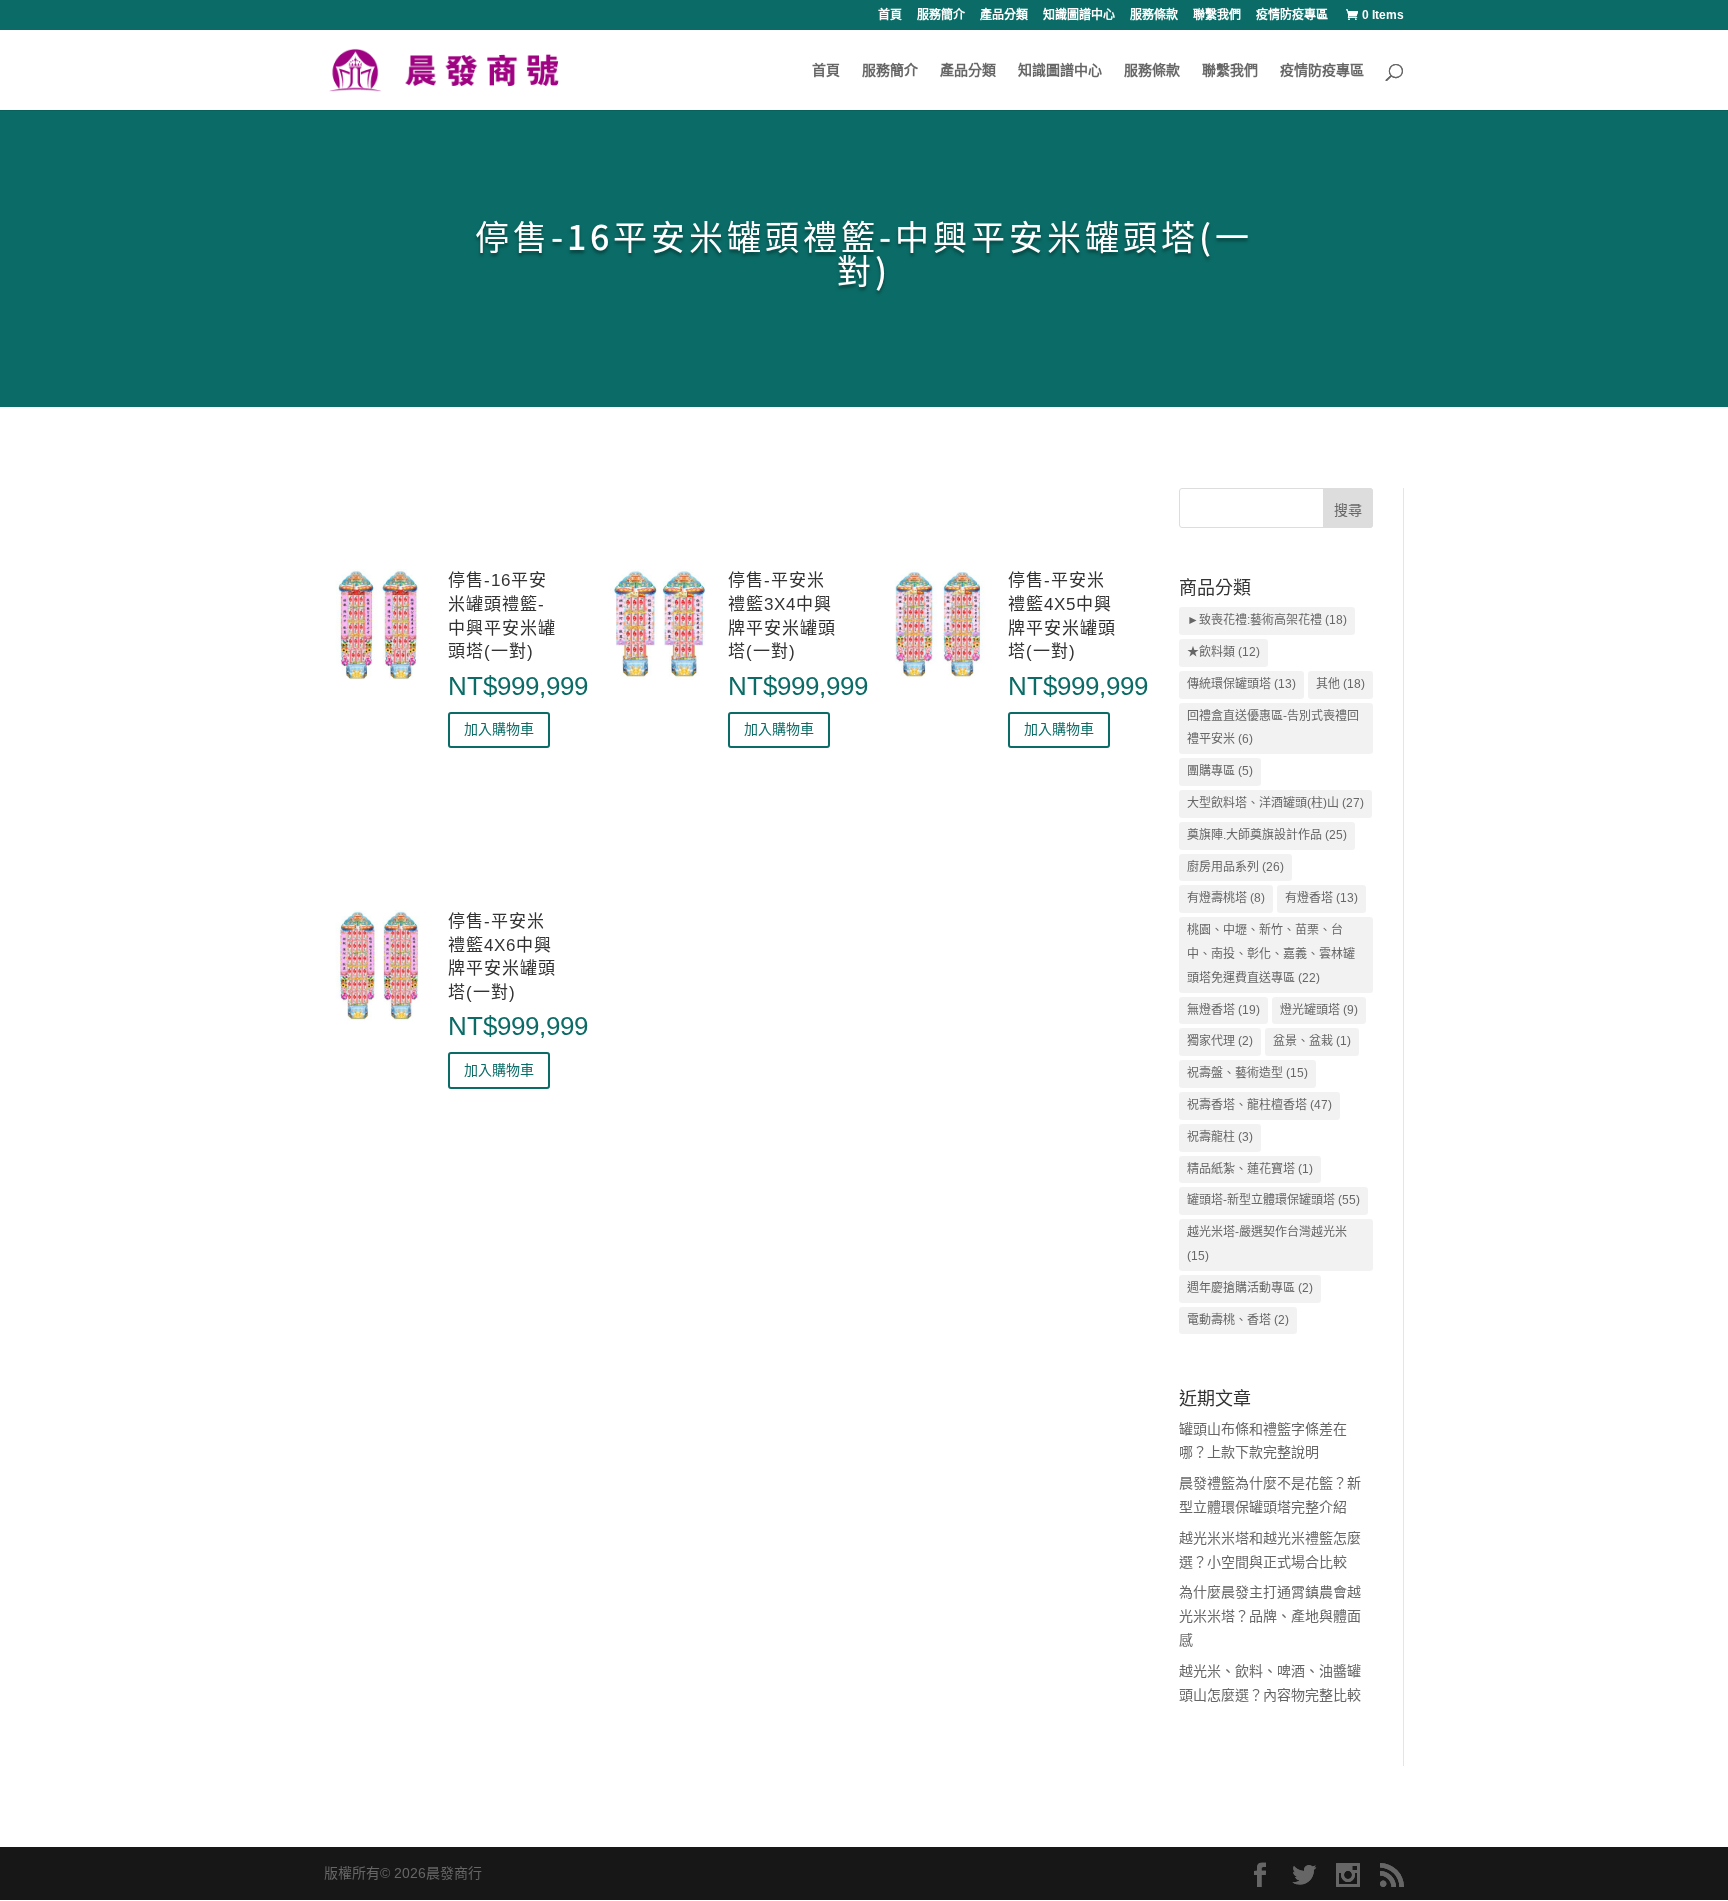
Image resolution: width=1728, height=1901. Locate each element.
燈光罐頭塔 (1319, 1010)
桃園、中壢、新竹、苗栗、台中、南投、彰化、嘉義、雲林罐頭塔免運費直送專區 (1271, 954)
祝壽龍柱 (1220, 1137)
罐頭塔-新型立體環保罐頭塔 (1273, 1200)
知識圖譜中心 (1079, 15)
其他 (1340, 684)
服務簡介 (941, 15)
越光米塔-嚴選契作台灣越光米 (1267, 1244)
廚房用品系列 (1235, 867)
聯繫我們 (1217, 15)
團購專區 (1220, 771)
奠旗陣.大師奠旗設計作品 (1267, 835)
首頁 (890, 15)
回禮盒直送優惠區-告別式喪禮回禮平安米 (1273, 728)
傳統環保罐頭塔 (1241, 684)
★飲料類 (1223, 652)
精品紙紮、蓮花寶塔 (1250, 1169)
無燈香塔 (1223, 1010)
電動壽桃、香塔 (1238, 1320)
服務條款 (1154, 15)
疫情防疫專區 (1292, 15)
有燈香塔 (1321, 898)
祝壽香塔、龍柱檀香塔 (1259, 1105)
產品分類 (1004, 15)
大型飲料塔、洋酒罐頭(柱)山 (1275, 803)
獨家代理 (1220, 1041)
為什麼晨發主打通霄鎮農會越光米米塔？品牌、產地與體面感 (1270, 1616)
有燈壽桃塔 (1226, 898)
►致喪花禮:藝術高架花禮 (1267, 620)
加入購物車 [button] (499, 729)
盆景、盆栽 (1312, 1041)
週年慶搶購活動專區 (1250, 1288)
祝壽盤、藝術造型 (1247, 1073)
